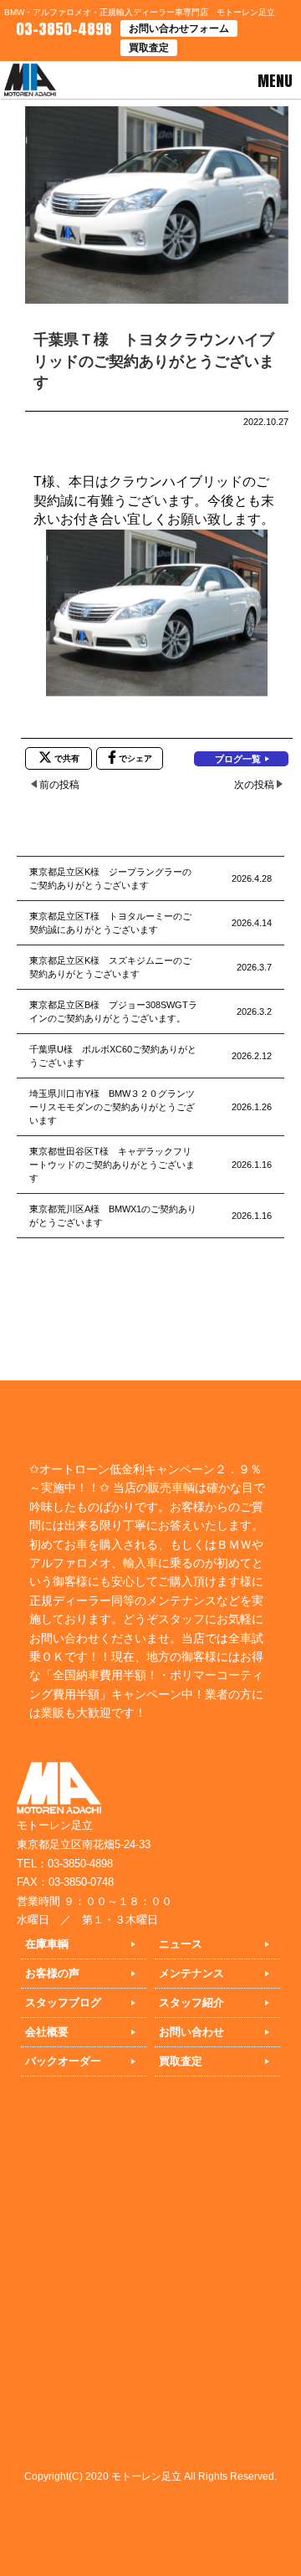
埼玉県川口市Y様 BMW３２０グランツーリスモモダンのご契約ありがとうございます (112, 1107)
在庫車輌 (47, 1944)
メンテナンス (191, 1973)
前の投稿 (59, 785)
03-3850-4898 (62, 29)
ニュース (181, 1944)
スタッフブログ (63, 2002)
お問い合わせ (191, 2032)
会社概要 (47, 2032)
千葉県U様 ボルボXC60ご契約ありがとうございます (113, 1056)
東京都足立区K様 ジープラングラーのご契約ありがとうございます (110, 878)
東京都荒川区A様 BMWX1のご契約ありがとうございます (113, 1216)
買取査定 (149, 48)
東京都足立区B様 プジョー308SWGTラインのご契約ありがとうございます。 (113, 1011)
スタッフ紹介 (191, 2002)
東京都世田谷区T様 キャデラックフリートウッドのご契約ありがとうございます (112, 1165)
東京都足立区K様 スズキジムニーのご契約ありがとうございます (110, 967)
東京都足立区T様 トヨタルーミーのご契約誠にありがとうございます (110, 923)
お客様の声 (52, 1973)
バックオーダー (63, 2061)
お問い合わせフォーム (179, 28)
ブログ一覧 (238, 759)
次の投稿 (254, 785)
